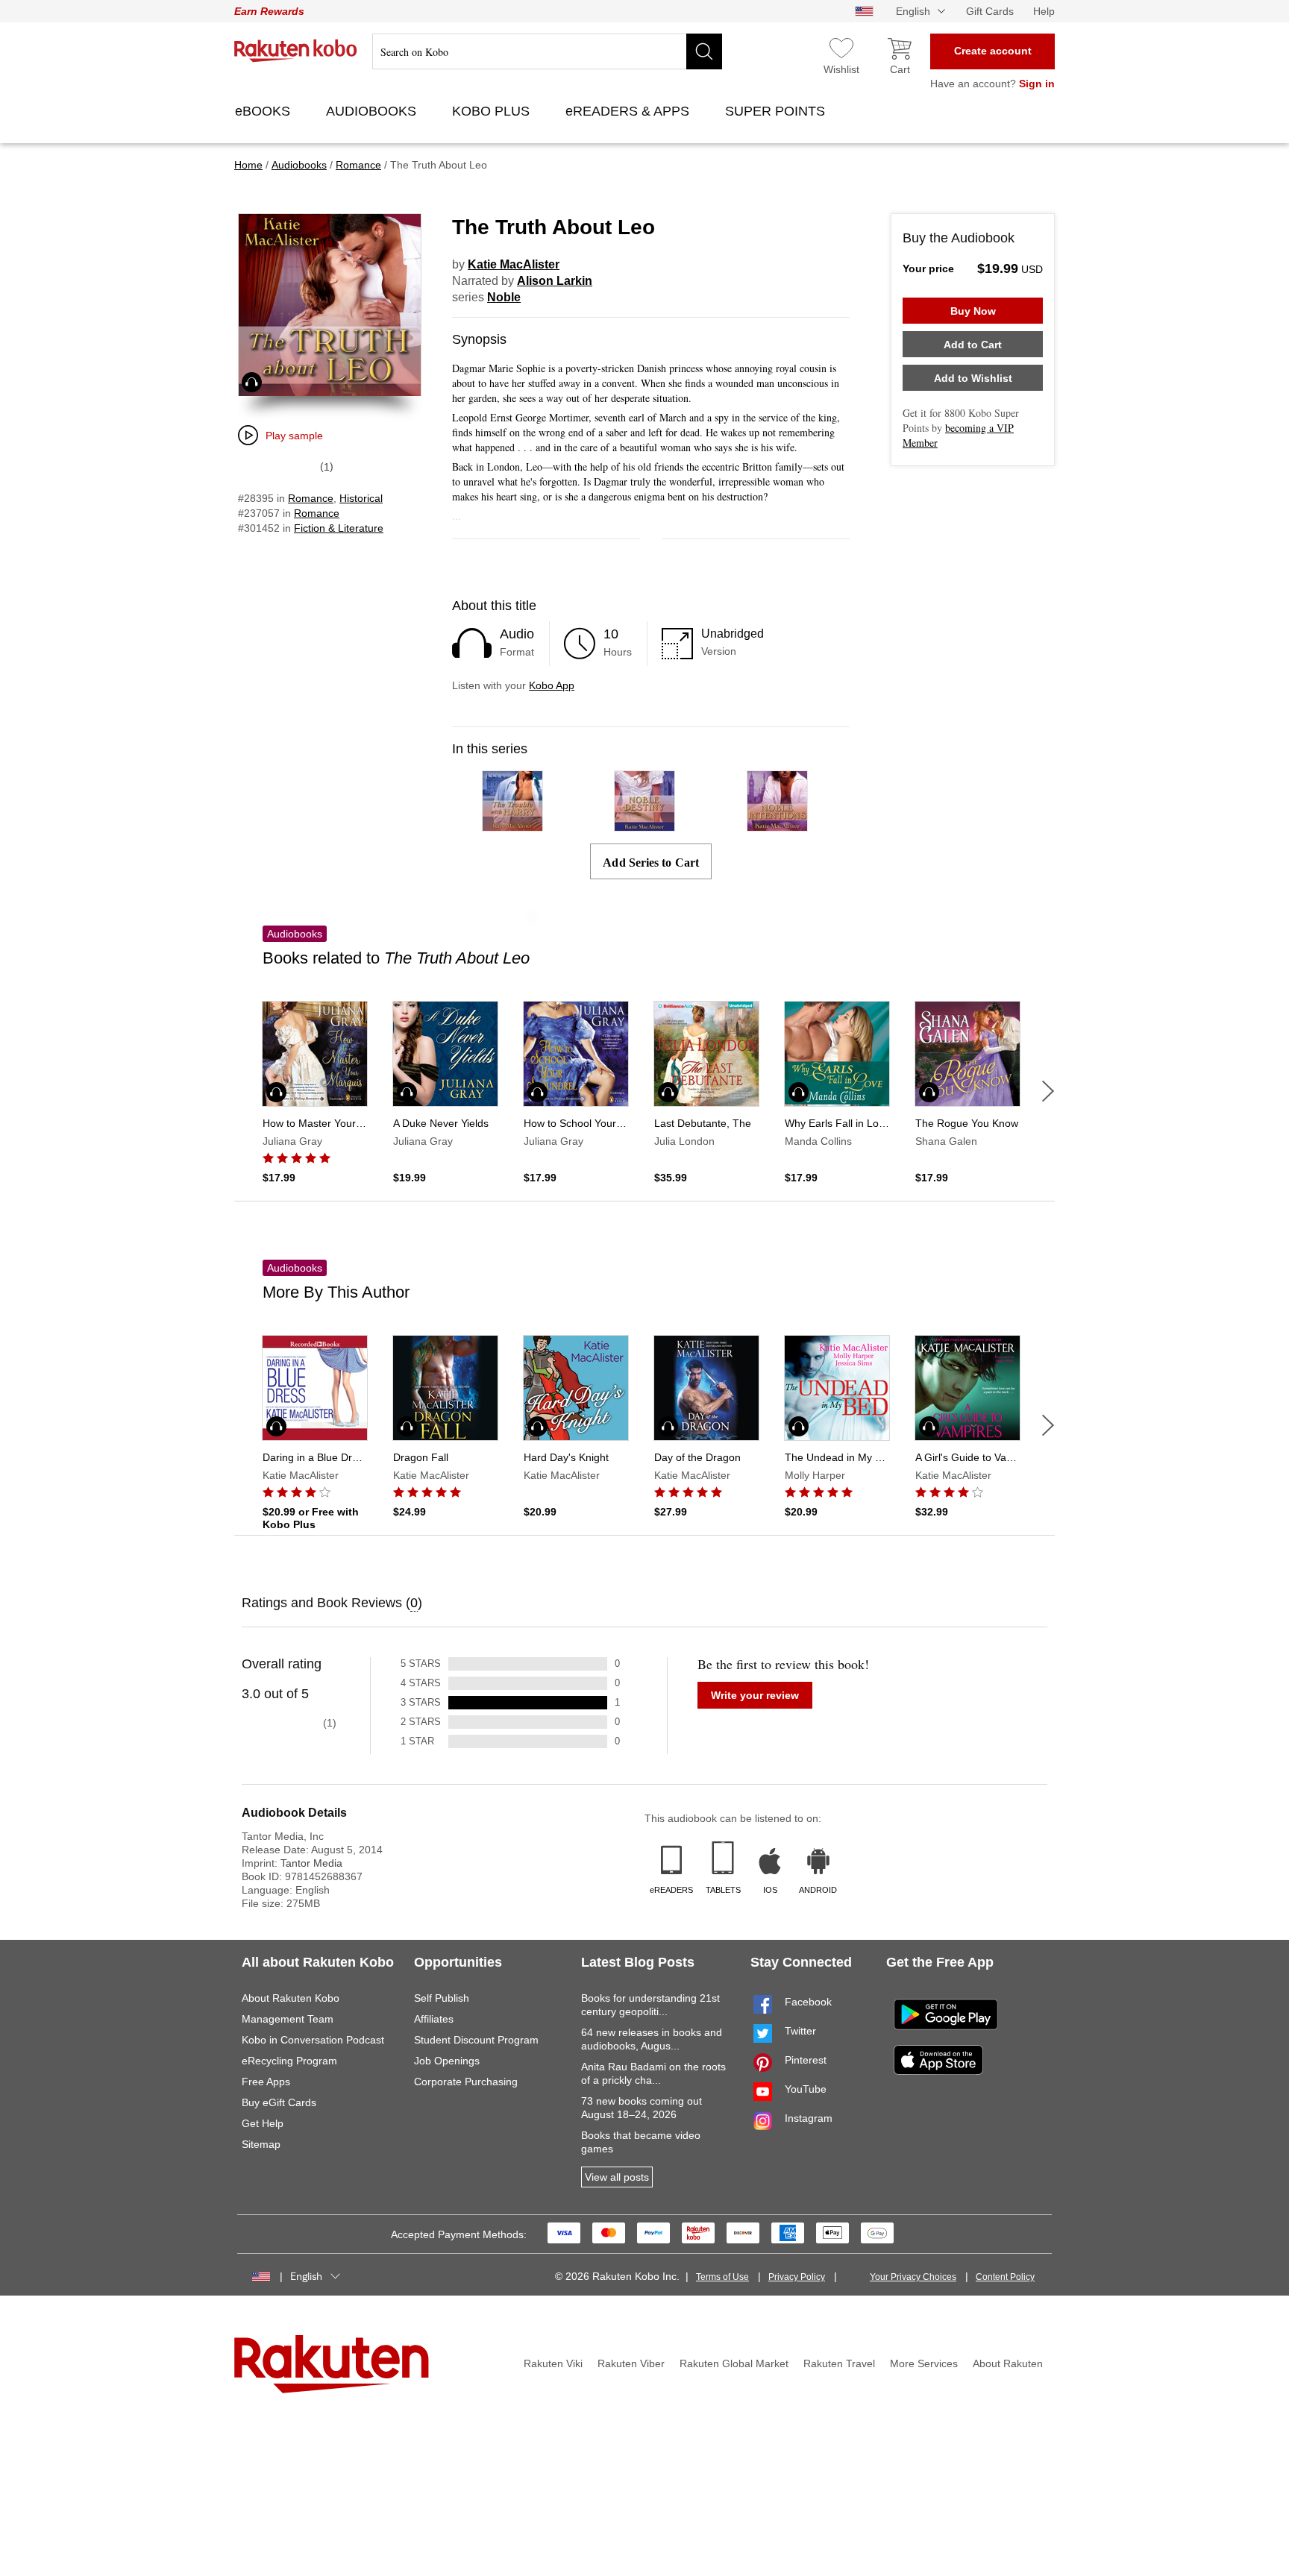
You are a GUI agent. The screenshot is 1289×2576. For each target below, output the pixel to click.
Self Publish (442, 1998)
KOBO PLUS (493, 111)
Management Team (288, 2019)
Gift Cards (990, 11)
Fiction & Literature (339, 528)
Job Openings (447, 2061)
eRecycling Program (289, 2061)
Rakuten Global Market (734, 2363)
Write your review (755, 1695)
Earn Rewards (269, 11)
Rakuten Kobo (296, 51)
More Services (924, 2363)
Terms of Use (722, 2277)
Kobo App (552, 685)
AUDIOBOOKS (373, 111)
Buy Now (973, 311)
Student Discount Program (476, 2040)
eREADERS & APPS (629, 111)
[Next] (1048, 1091)
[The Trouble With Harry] (512, 824)
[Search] (704, 51)
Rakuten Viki (553, 2363)
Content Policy (1005, 2277)
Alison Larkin (555, 281)
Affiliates (434, 2019)
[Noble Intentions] (777, 824)
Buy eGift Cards (279, 2102)
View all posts (617, 2177)
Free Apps (266, 2082)
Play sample (294, 436)
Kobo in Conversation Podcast (313, 2040)
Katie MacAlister (514, 264)
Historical (361, 498)
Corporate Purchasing (466, 2082)
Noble (504, 297)
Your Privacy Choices (913, 2277)
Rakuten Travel (839, 2363)
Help (1044, 11)
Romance (311, 498)
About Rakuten (1008, 2363)
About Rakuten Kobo (291, 1998)
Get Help (263, 2123)
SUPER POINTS (777, 111)
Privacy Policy (797, 2277)
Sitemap (261, 2144)
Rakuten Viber (631, 2363)
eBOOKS (264, 111)
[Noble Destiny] (644, 824)
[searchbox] (547, 51)
